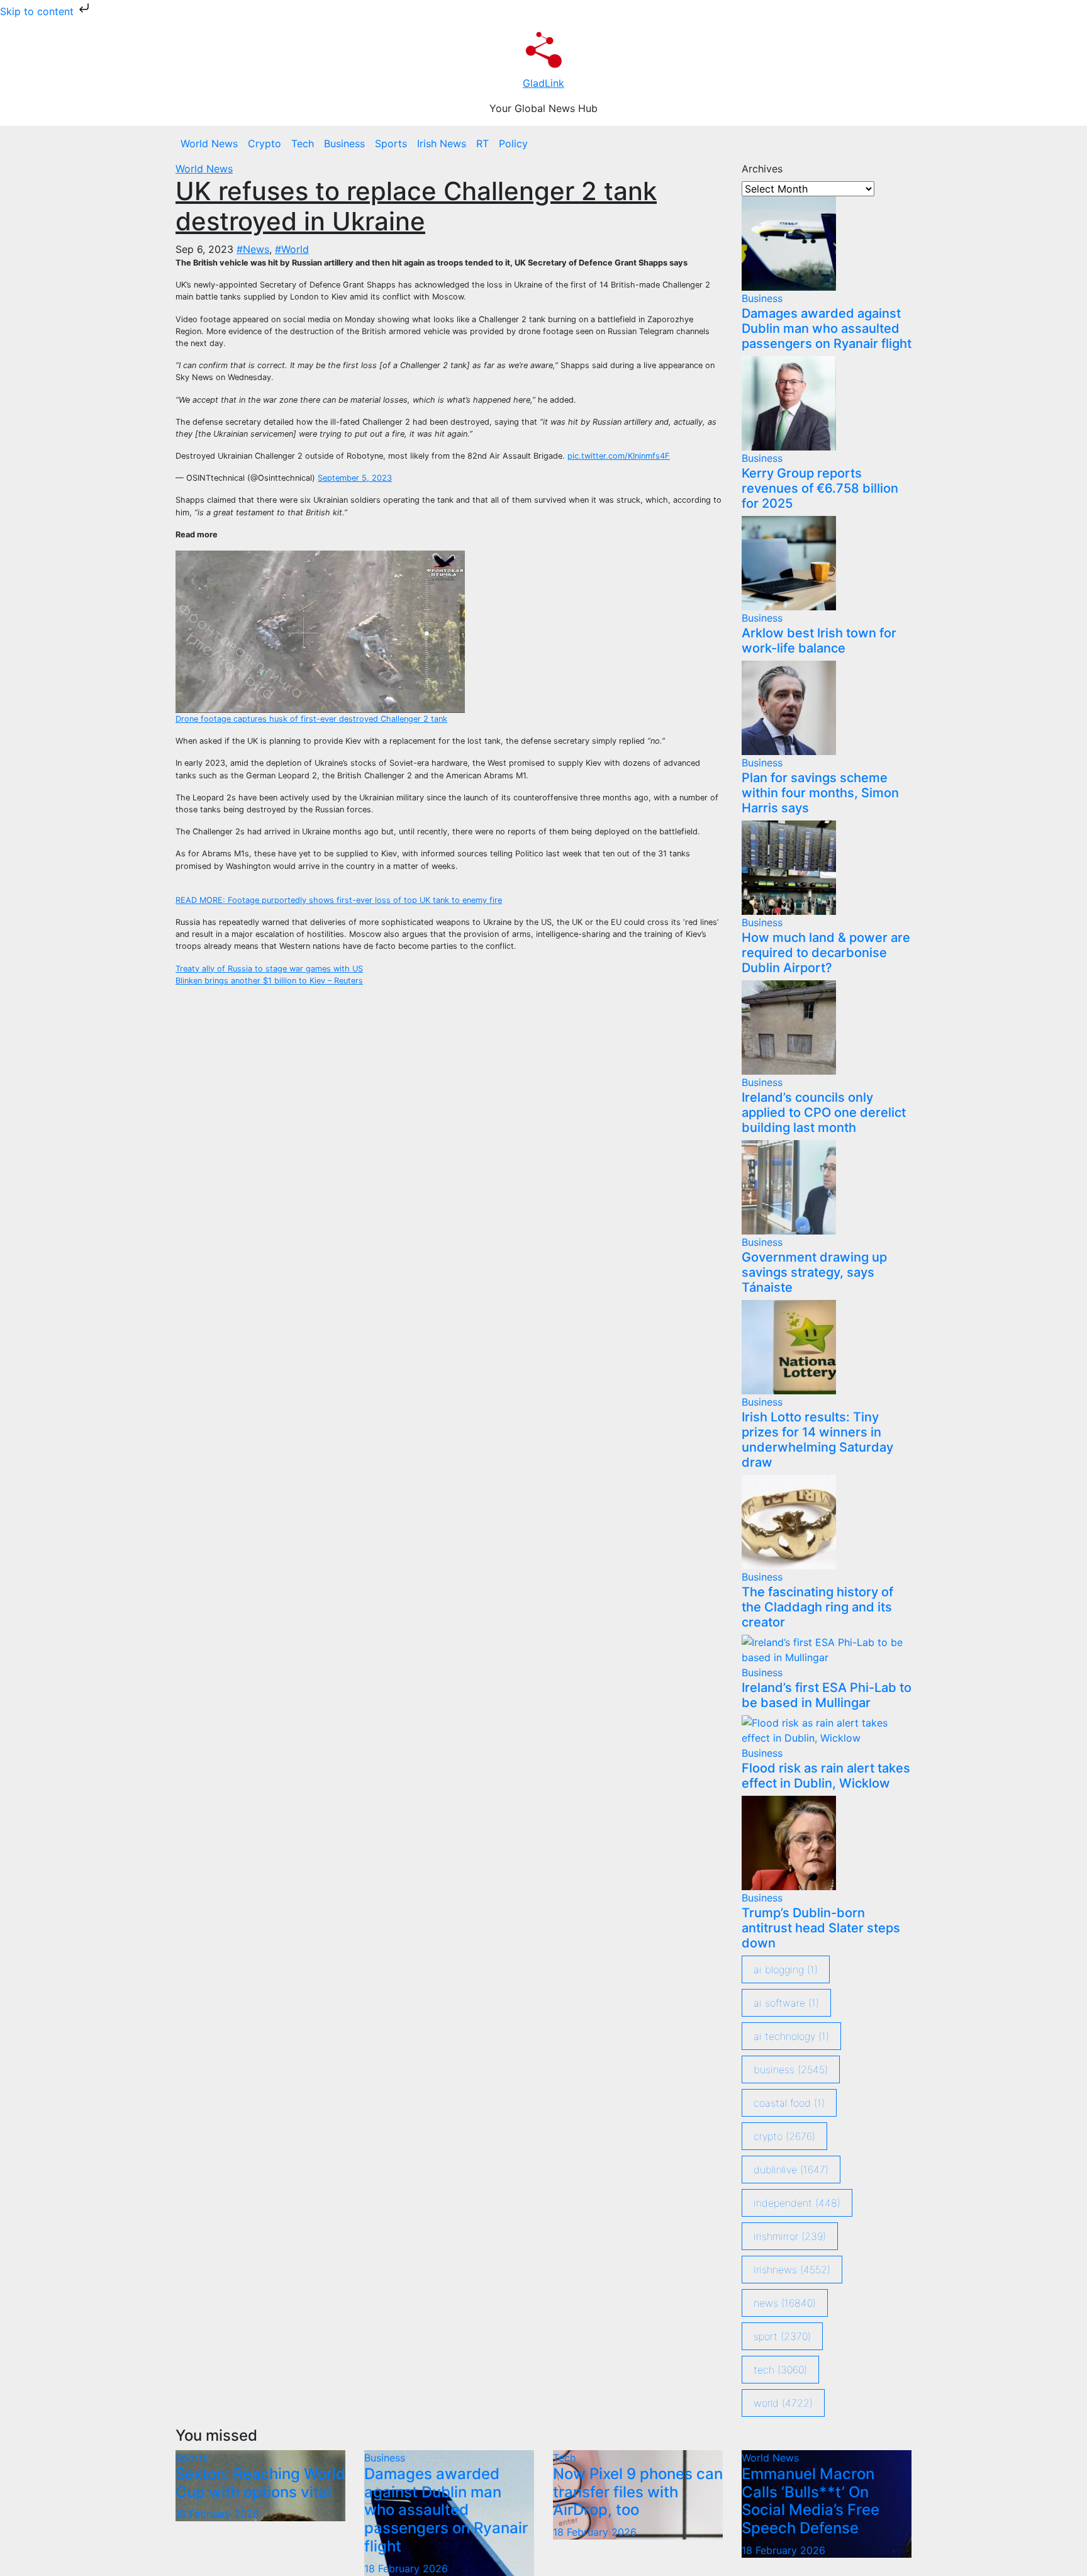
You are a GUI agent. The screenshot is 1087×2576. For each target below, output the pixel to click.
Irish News (442, 143)
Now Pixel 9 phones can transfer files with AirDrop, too (638, 2492)
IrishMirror (790, 2236)
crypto (784, 2136)
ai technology (791, 2036)
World (783, 2403)
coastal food (789, 2103)
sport (782, 2336)
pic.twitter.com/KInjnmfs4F (619, 456)
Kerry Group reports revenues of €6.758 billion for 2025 (820, 488)
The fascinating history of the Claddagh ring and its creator (817, 1607)
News (785, 2303)
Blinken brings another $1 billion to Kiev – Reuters (269, 981)
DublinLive (791, 2170)
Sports (391, 143)
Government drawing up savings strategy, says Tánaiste (814, 1272)
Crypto (265, 143)
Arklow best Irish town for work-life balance (819, 641)
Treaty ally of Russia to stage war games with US (269, 969)
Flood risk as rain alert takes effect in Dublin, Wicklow (826, 1776)
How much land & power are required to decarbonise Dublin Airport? (826, 953)
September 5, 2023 (355, 478)
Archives (762, 169)
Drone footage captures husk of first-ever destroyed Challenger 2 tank (311, 719)
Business (344, 143)
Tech (303, 143)
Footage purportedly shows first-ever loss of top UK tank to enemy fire (339, 900)
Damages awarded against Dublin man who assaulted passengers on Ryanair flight (827, 328)
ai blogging (786, 1969)
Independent (797, 2203)
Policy (513, 143)
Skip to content (38, 11)
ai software (786, 2003)
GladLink (543, 83)
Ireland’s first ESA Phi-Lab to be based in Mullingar (827, 1695)
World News (209, 143)
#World (292, 249)
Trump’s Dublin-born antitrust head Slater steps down (821, 1928)
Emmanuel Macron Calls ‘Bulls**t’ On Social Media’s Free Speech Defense (811, 2501)
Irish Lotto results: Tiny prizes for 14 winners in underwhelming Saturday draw (817, 1440)
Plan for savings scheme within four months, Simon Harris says (820, 793)
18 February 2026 (217, 2514)
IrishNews (792, 2270)
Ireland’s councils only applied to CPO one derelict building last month (824, 1112)
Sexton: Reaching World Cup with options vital (260, 2483)
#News (253, 249)
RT (482, 143)
